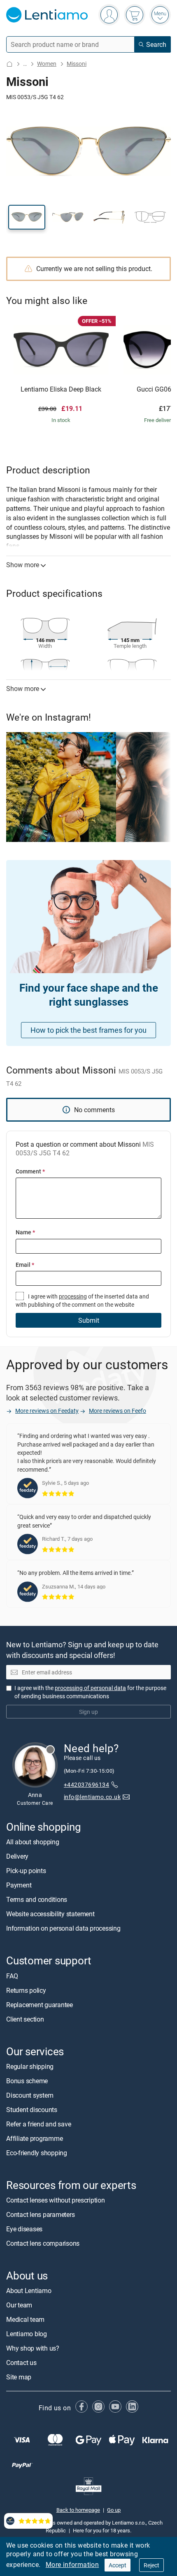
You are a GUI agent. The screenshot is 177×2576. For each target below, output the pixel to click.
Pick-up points (26, 1871)
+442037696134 (86, 1785)
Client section (25, 2019)
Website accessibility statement (50, 1914)
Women (47, 64)
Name (25, 1232)
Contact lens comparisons (43, 2243)
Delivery (17, 1857)
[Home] (9, 64)
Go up (114, 2510)
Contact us (21, 2363)
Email (25, 1265)
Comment (30, 1171)
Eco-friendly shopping (37, 2153)
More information (72, 2564)
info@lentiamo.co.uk (92, 1797)
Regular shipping (30, 2066)
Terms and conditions (37, 1900)
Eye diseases (24, 2229)
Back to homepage (78, 2510)
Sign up (88, 1712)
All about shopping (33, 1842)
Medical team (25, 2319)
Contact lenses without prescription (56, 2200)
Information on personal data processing (63, 1929)
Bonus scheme (27, 2081)
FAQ (12, 1976)
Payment (19, 1885)
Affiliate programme (34, 2138)
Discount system (30, 2095)
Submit (89, 1320)
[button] (27, 217)
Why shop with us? (33, 2348)
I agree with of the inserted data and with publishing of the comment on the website (82, 1300)
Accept (118, 2565)
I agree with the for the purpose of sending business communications (90, 1692)
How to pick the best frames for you (88, 1030)
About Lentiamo (29, 2291)
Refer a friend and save (38, 2124)
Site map (19, 2377)
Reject (151, 2565)
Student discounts (32, 2110)
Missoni (77, 64)
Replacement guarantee (40, 2005)
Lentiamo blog (27, 2334)
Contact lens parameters (40, 2214)
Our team (19, 2305)
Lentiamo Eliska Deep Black (61, 390)
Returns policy (26, 1990)
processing (73, 1296)
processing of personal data (90, 1688)
